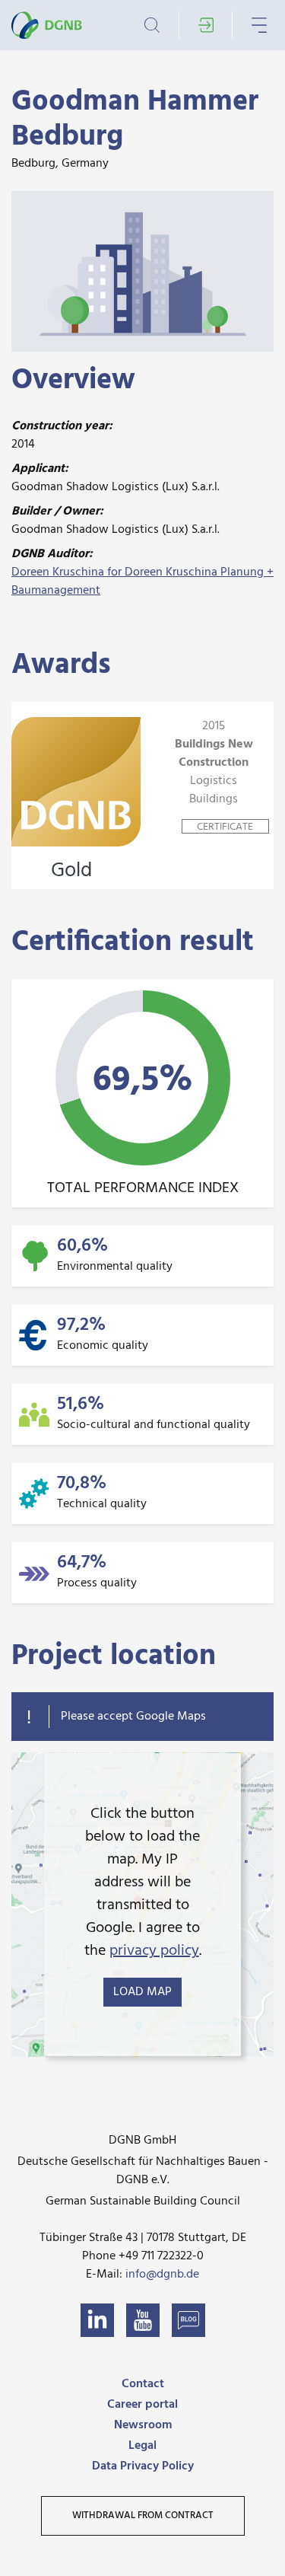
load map (142, 1992)
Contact (143, 2384)
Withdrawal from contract (143, 2515)
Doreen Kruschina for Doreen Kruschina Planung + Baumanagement (142, 582)
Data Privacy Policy (143, 2466)
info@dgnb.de (162, 2275)
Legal (142, 2446)
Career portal (142, 2405)
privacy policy (154, 1951)
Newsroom (143, 2425)
